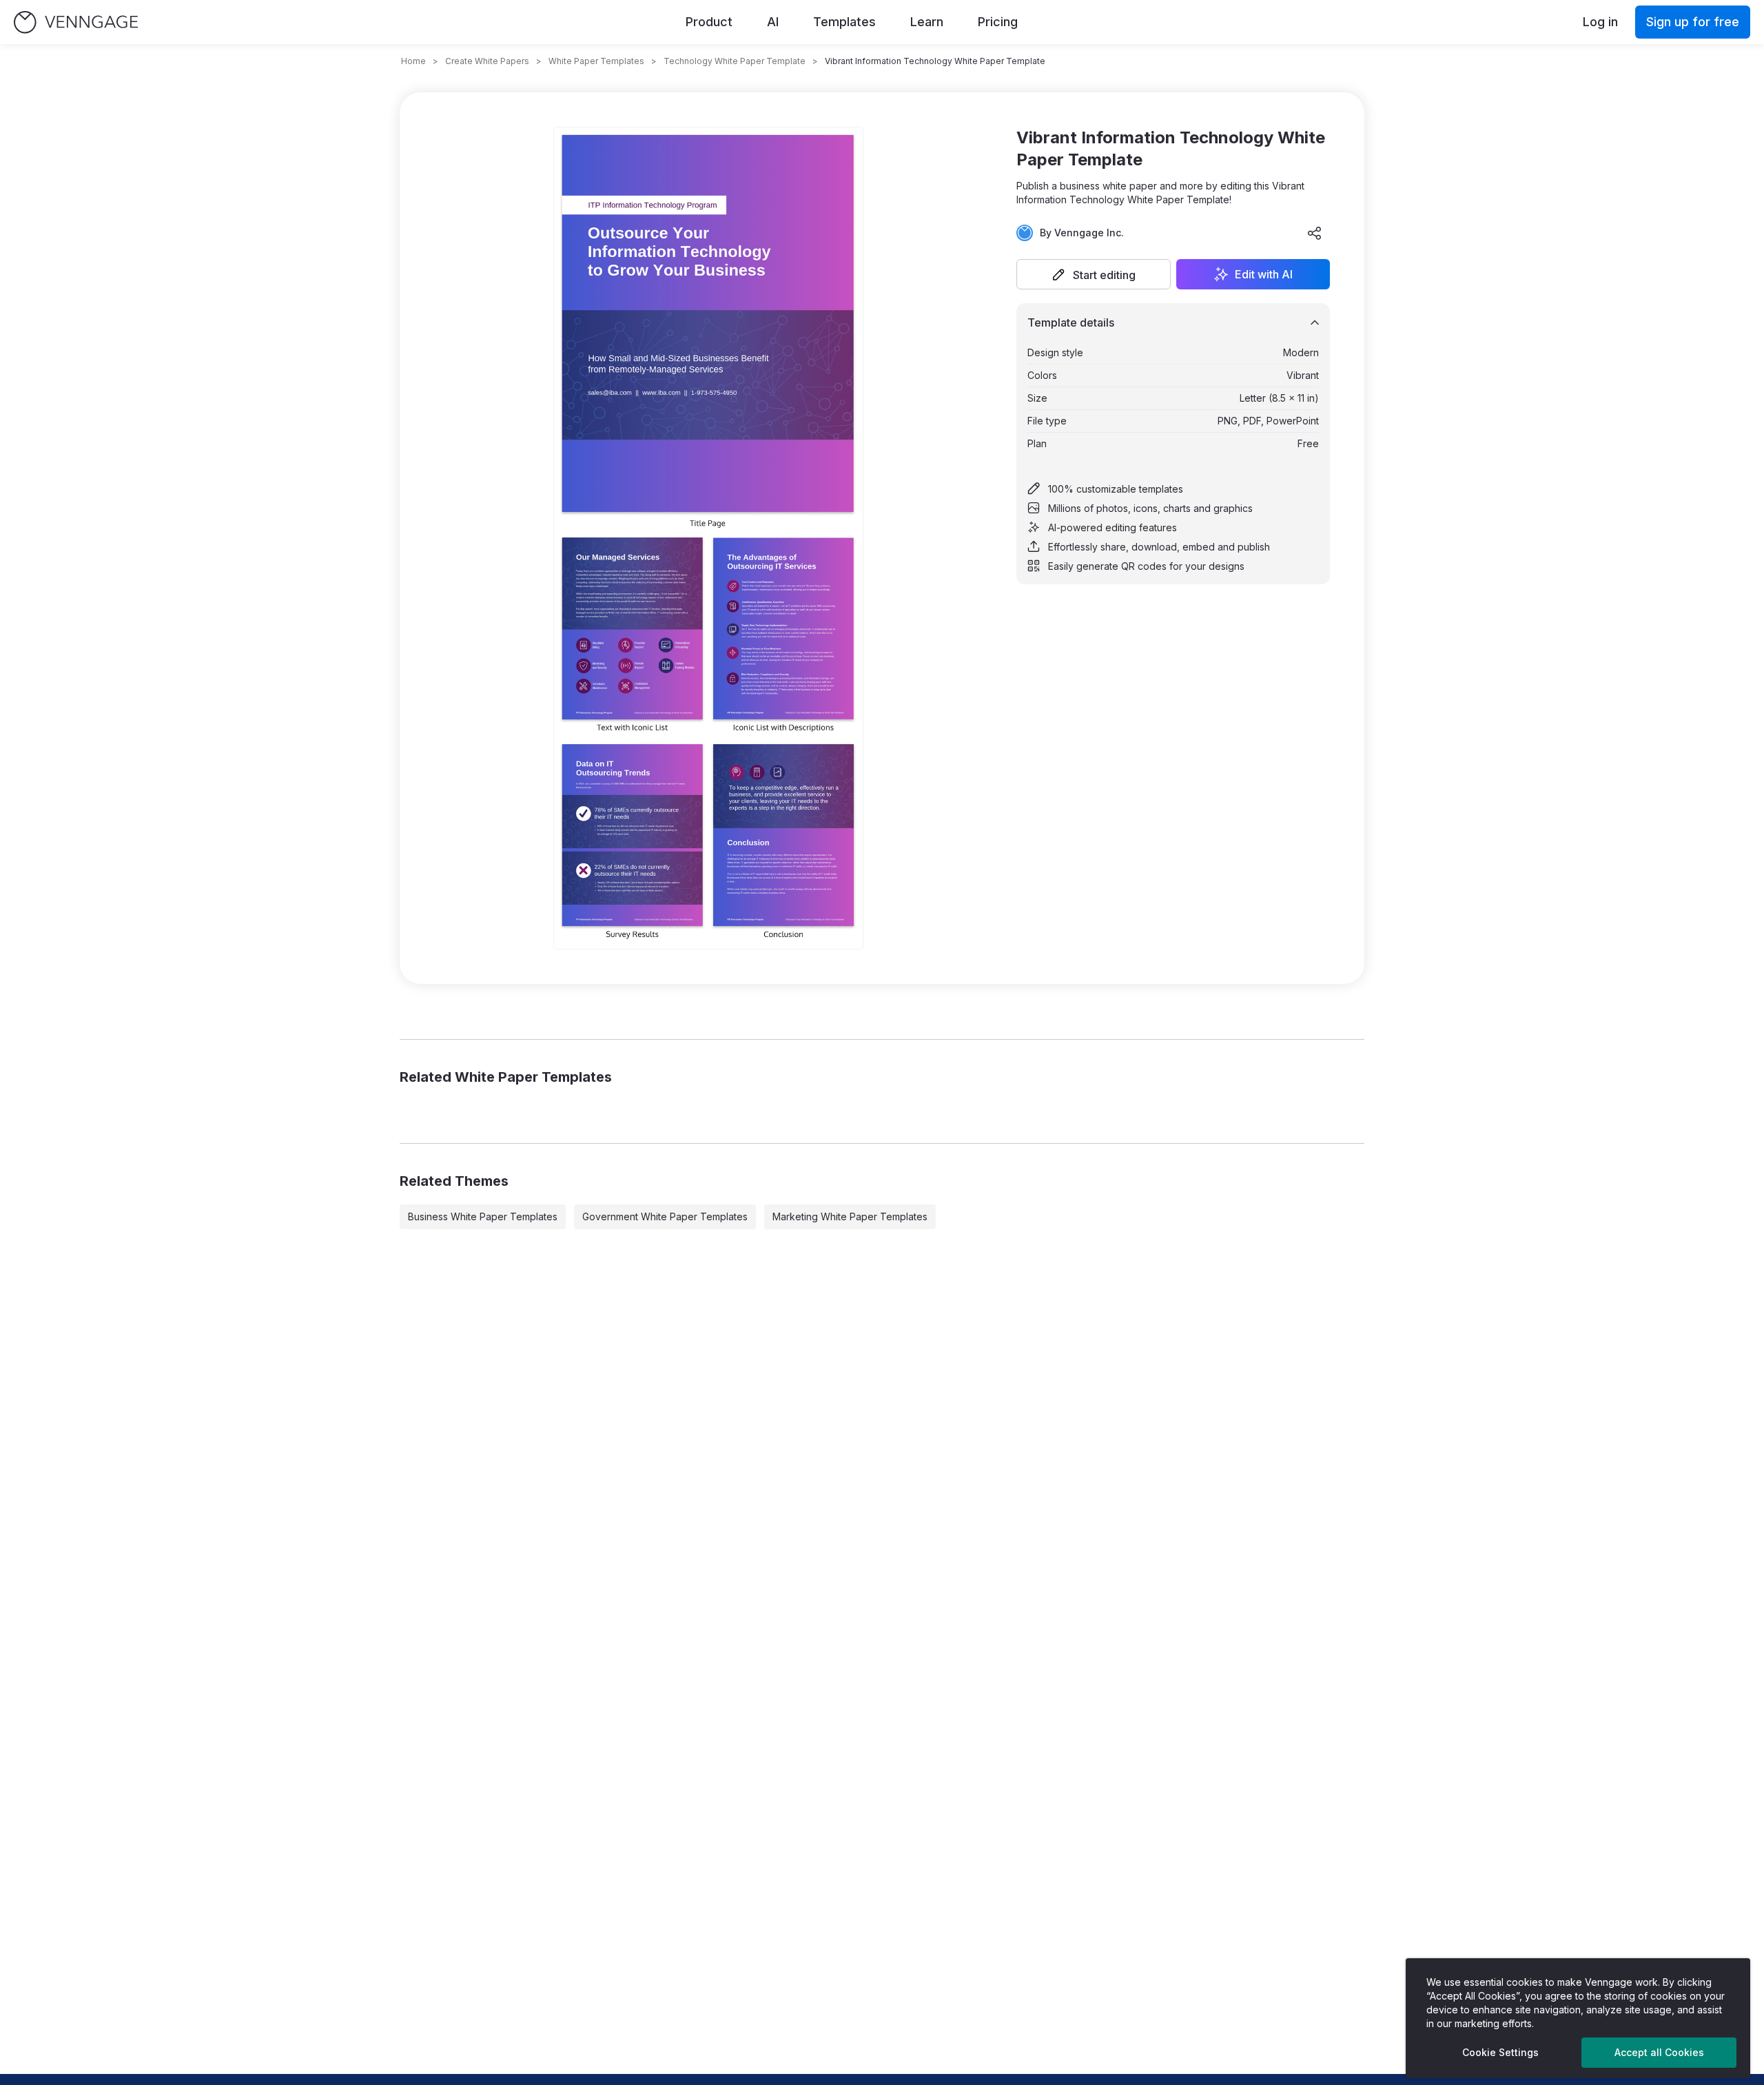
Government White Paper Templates (665, 1216)
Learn (927, 22)
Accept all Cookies (1659, 2052)
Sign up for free (1693, 22)
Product (709, 22)
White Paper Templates (596, 61)
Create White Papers (487, 61)
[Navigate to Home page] (76, 22)
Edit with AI (1264, 274)
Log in (1600, 22)
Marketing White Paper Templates (850, 1216)
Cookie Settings (1500, 2052)
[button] (1094, 274)
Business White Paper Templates (483, 1216)
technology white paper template (735, 61)
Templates (844, 22)
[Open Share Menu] (1315, 233)
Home (413, 61)
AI (773, 22)
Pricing (998, 22)
